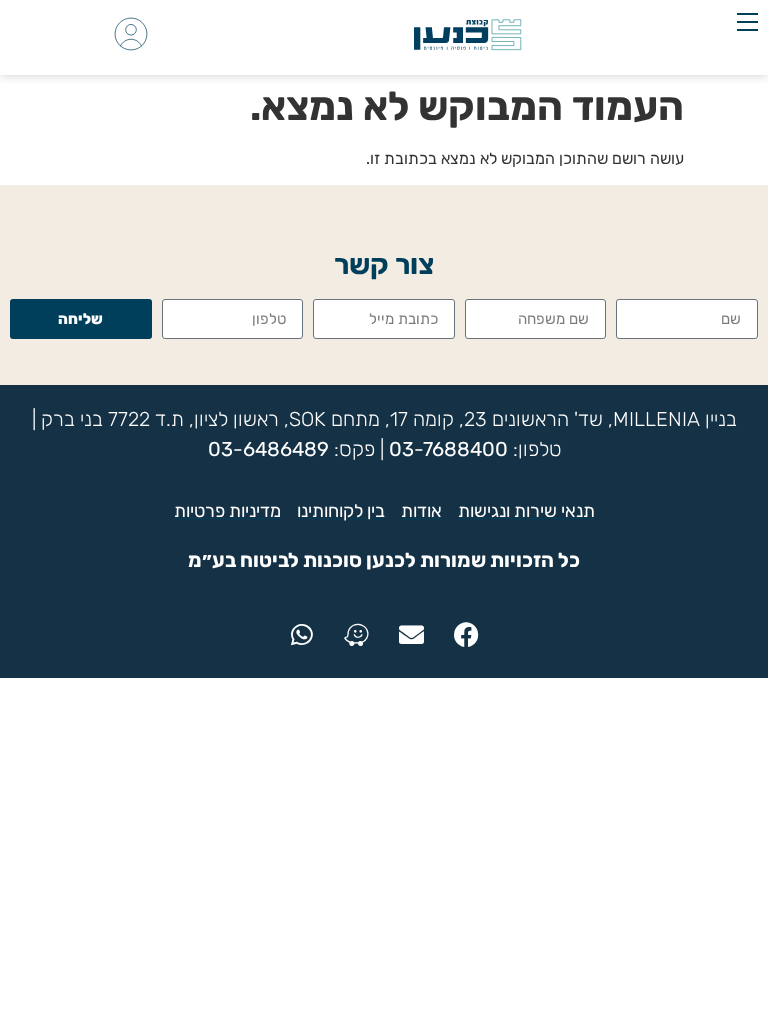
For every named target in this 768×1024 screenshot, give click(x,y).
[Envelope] (412, 635)
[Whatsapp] (302, 635)
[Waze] (357, 635)
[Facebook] (467, 635)
